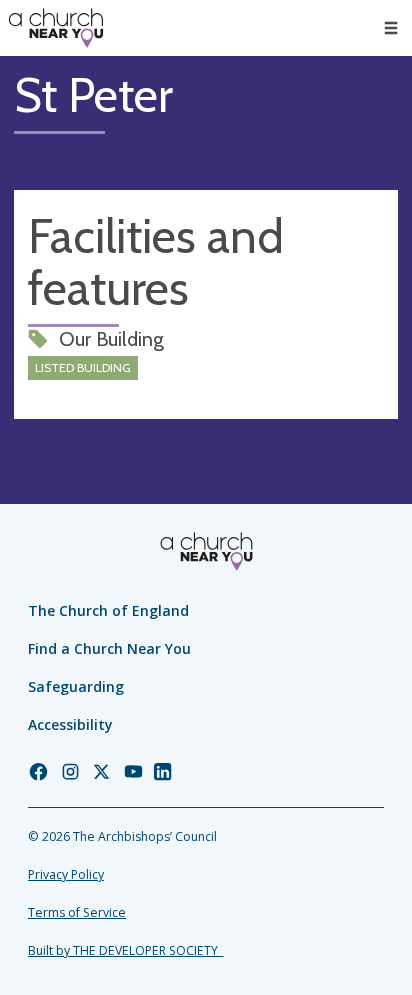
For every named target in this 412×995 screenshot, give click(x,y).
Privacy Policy (66, 874)
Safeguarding (76, 686)
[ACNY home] (56, 28)
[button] (391, 28)
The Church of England (108, 610)
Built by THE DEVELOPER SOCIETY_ (125, 950)
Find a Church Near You (109, 648)
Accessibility (70, 724)
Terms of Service (77, 912)
